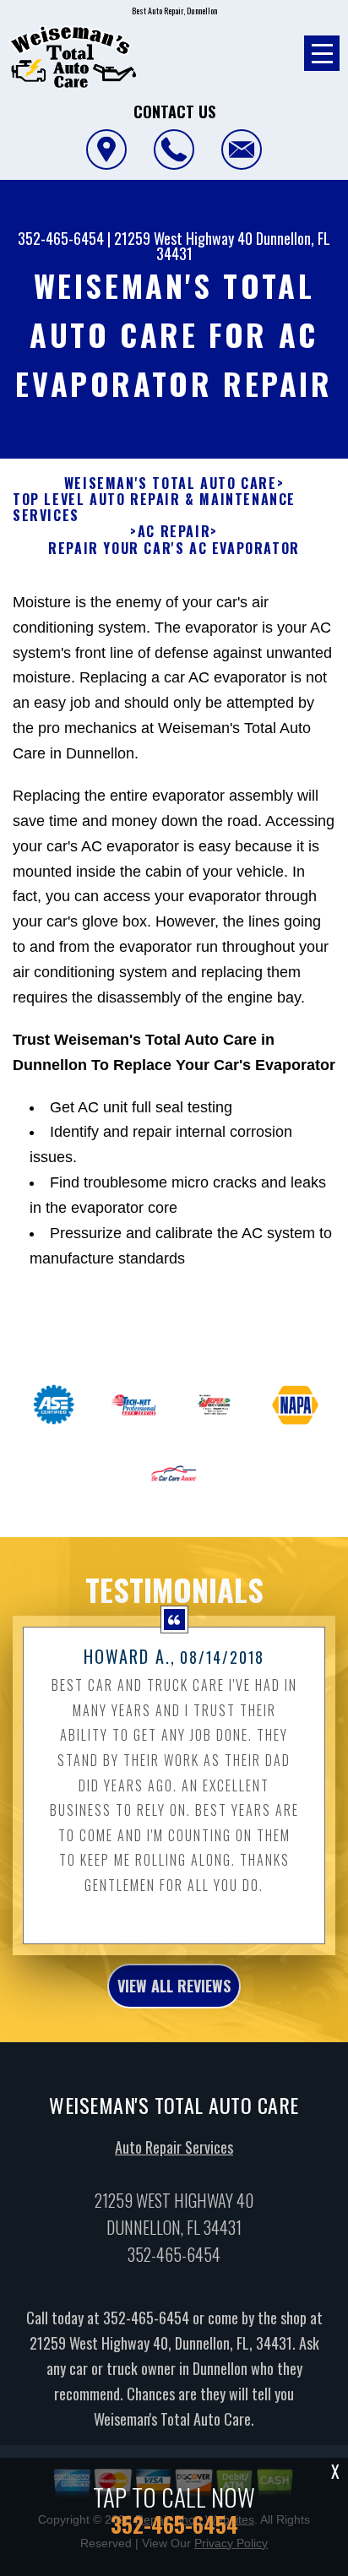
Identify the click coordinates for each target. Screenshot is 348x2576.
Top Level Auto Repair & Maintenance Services (154, 508)
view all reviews (174, 1986)
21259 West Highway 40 (183, 238)
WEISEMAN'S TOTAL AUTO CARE (171, 484)
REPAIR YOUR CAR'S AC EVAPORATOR (174, 549)
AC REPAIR (174, 532)
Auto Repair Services (174, 2147)
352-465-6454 (61, 238)
